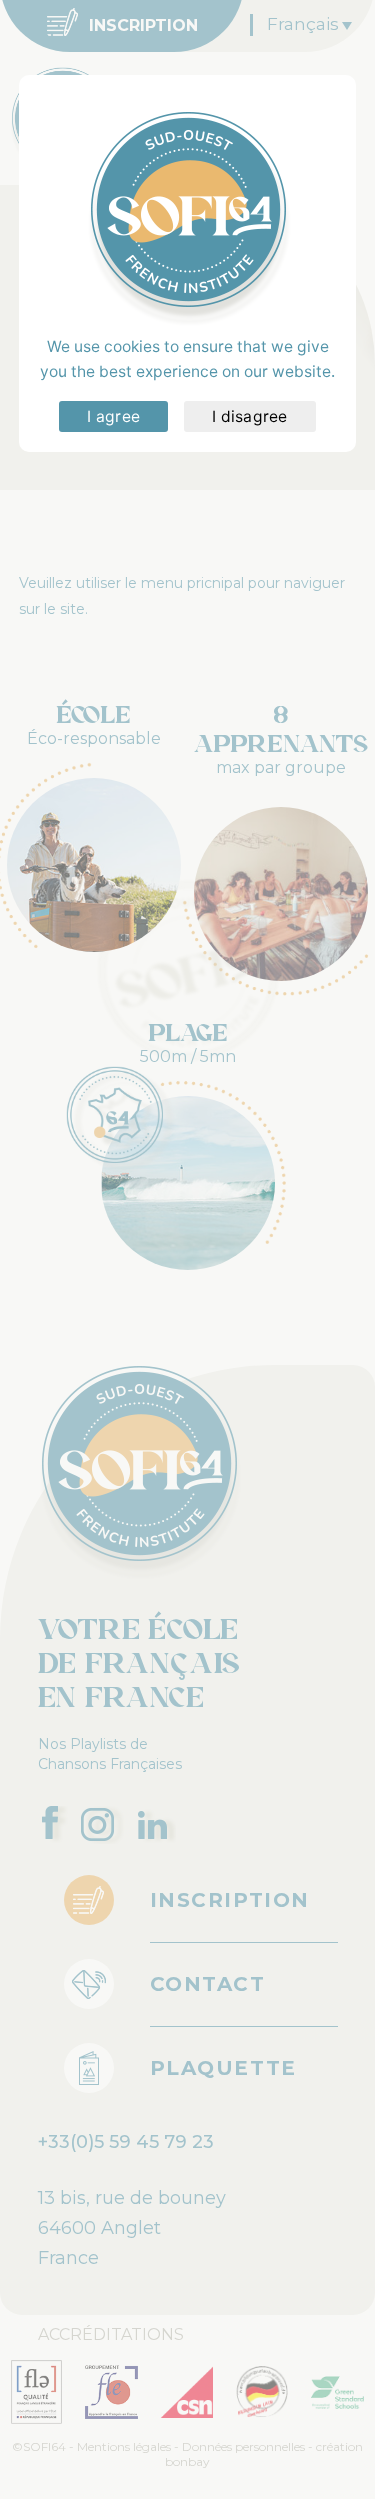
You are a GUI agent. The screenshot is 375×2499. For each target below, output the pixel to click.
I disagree (250, 416)
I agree (113, 416)
